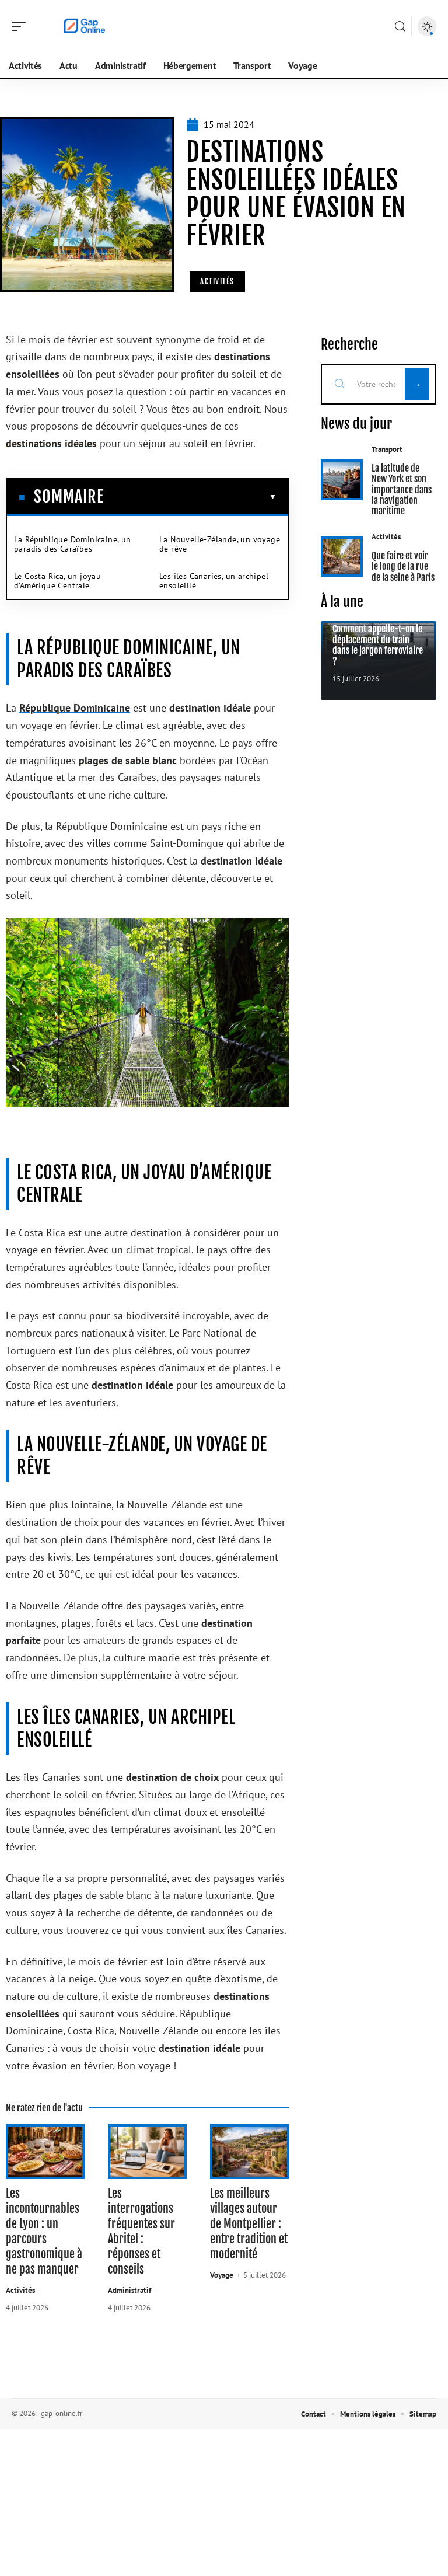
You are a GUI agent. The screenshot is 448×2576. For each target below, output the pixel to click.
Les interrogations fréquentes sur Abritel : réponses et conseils (141, 2231)
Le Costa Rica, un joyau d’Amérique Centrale (57, 581)
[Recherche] (400, 27)
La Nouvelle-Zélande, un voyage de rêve (220, 544)
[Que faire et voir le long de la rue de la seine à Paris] (342, 557)
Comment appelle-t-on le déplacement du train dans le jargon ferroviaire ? (378, 645)
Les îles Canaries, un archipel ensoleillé (214, 581)
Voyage (222, 2275)
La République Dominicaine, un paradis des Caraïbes (73, 544)
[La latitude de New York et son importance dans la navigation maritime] (342, 480)
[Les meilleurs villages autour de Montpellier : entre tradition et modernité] (249, 2151)
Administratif (129, 2290)
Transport (387, 449)
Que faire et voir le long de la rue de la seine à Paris (403, 567)
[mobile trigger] (22, 26)
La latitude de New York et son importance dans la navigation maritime (402, 490)
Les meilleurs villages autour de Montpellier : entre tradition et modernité (249, 2224)
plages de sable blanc (128, 760)
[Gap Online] (84, 26)
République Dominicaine (75, 708)
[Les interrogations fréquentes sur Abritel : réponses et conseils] (147, 2151)
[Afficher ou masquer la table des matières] (190, 497)
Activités (217, 281)
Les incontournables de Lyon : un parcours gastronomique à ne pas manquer (44, 2231)
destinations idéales (51, 443)
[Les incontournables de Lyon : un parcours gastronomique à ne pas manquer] (45, 2151)
